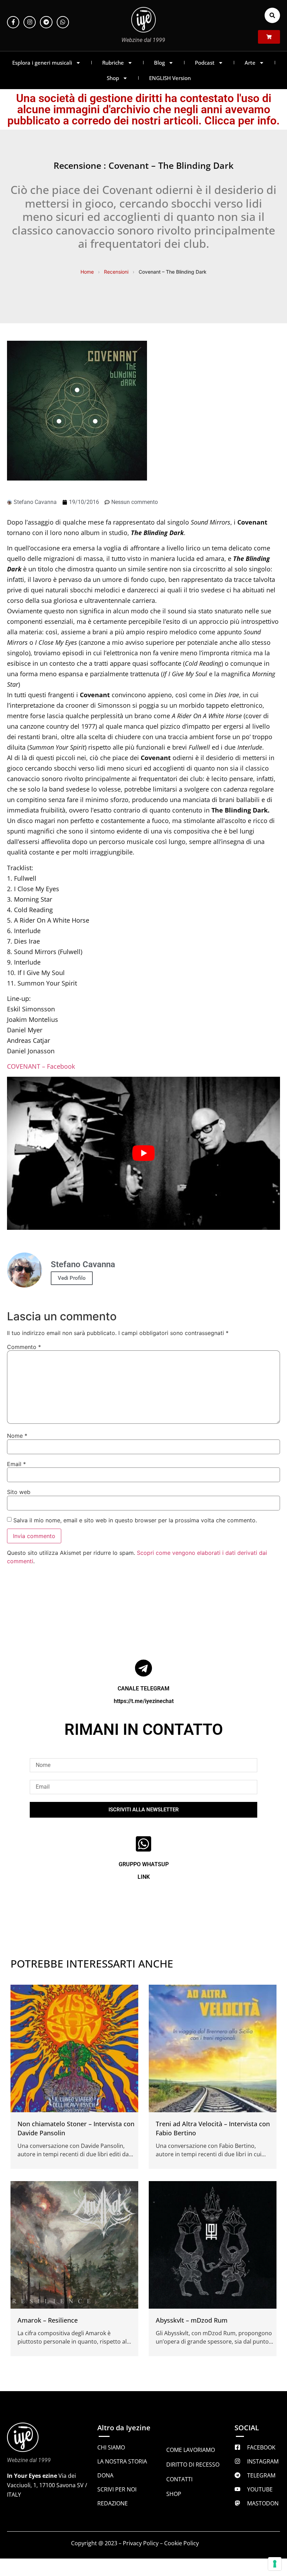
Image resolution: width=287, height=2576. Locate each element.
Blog (159, 63)
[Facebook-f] (13, 22)
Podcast (205, 63)
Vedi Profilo (72, 1278)
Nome (17, 1436)
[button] (272, 15)
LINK (144, 1877)
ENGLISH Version (170, 78)
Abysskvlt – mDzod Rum (192, 2320)
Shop (113, 78)
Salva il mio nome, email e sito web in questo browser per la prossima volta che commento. (135, 1520)
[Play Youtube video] (143, 1153)
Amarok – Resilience (48, 2320)
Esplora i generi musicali (42, 63)
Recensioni (116, 272)
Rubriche (113, 63)
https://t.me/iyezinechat (144, 1701)
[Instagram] (30, 22)
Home (87, 272)
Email (16, 1464)
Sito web (19, 1492)
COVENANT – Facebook (41, 1066)
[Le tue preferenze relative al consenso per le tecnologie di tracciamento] (275, 2564)
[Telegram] (46, 22)
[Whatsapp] (63, 22)
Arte (250, 63)
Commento (24, 1347)
